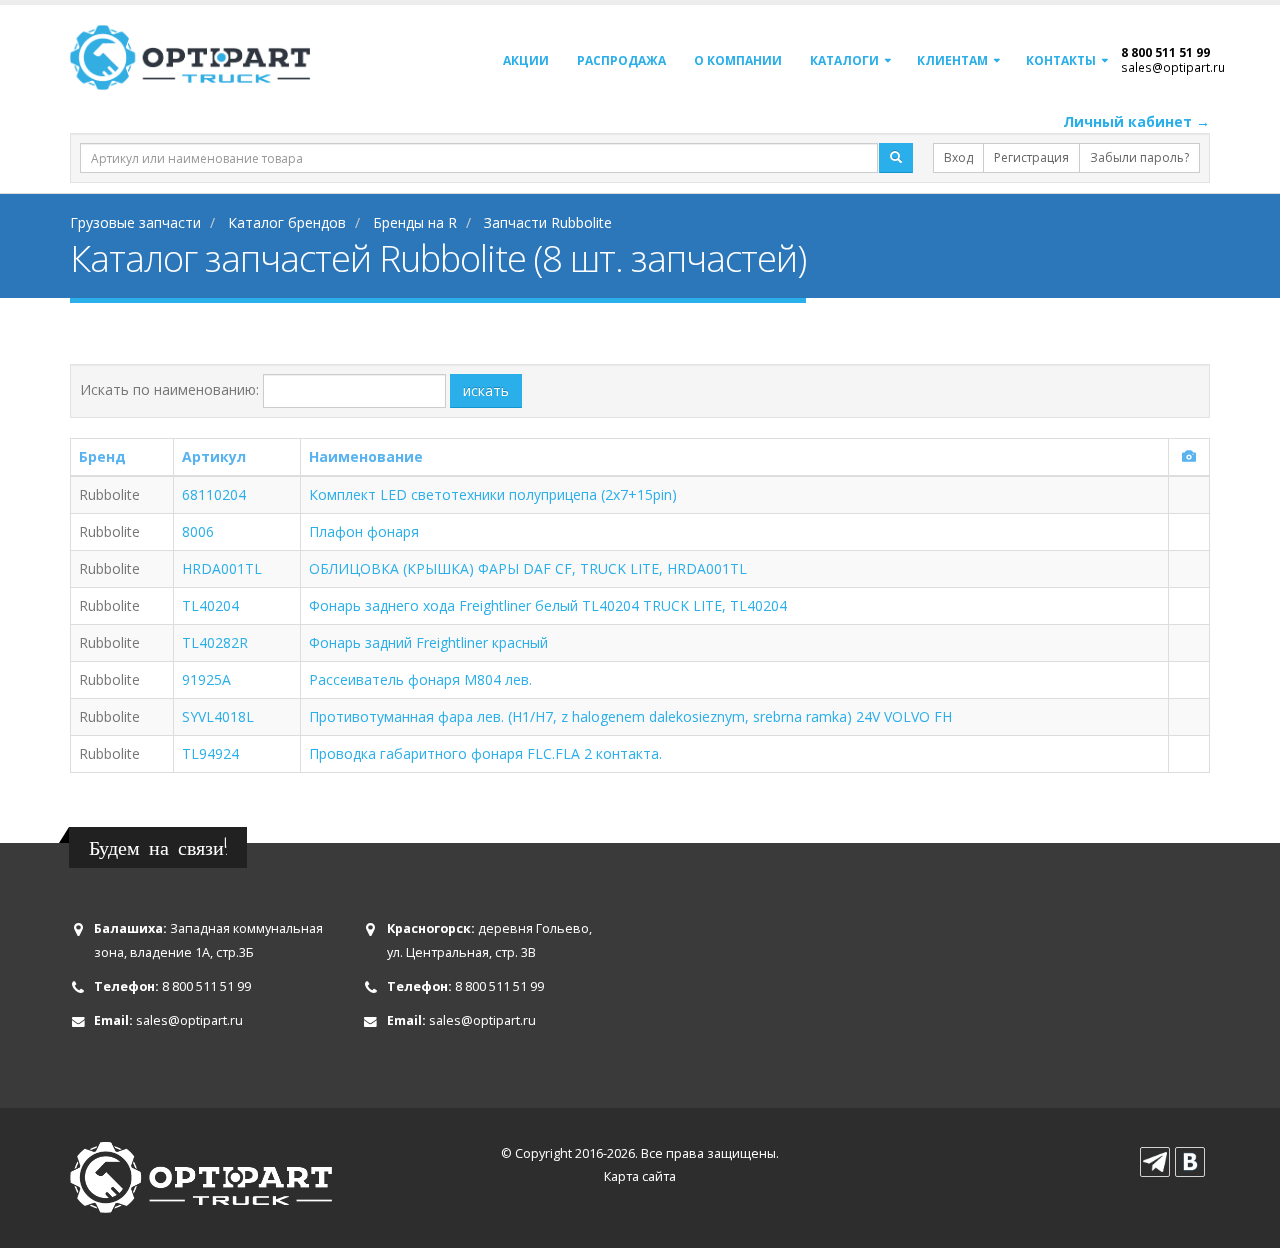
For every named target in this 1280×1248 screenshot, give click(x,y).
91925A (206, 679)
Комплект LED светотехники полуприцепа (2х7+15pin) (493, 494)
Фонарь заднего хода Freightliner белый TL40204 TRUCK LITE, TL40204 (548, 605)
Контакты (1061, 60)
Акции (526, 60)
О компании (738, 60)
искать (486, 390)
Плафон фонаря (364, 531)
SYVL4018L (218, 716)
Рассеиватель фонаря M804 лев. (420, 679)
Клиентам (952, 60)
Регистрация (1031, 157)
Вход (958, 157)
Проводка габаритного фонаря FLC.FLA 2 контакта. (485, 753)
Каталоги (844, 60)
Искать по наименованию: (169, 389)
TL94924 (210, 753)
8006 (198, 531)
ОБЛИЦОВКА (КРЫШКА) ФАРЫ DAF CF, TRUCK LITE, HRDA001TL (528, 568)
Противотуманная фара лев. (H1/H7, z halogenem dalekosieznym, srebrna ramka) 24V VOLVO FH (630, 716)
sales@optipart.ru (1173, 67)
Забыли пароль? (1139, 157)
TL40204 (210, 605)
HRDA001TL (222, 568)
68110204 (214, 494)
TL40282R (215, 642)
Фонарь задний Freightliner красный (428, 642)
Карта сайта (640, 1176)
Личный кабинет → (1136, 121)
